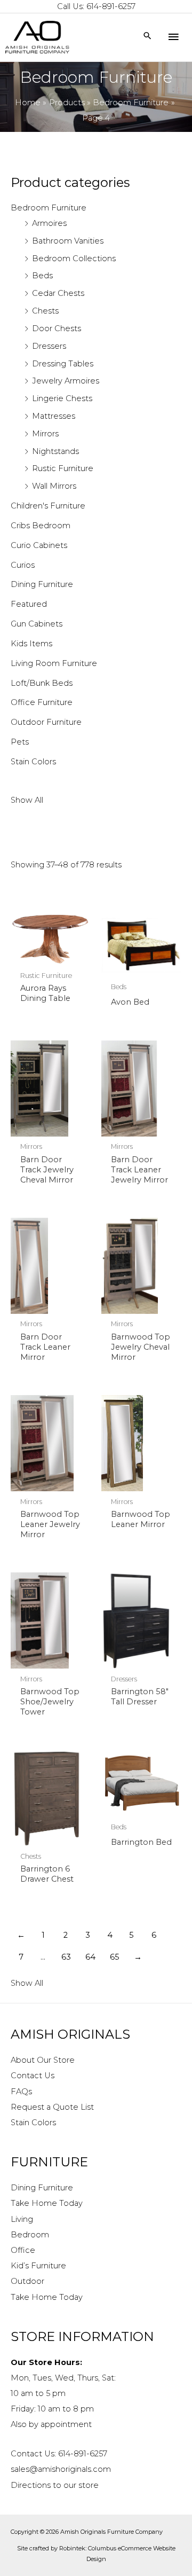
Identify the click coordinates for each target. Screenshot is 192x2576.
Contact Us (33, 2076)
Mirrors (45, 434)
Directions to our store (55, 2485)
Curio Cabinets (39, 545)
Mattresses (54, 416)
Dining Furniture (42, 584)
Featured (29, 604)
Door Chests (57, 328)
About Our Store (43, 2060)
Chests (45, 311)
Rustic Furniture (63, 468)
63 (66, 1957)
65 (115, 1957)
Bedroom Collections (74, 259)
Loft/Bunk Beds (42, 683)
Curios (23, 565)
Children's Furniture (48, 506)
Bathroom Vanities (68, 241)
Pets (20, 742)
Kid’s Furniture (38, 2266)
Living (22, 2219)
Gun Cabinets (37, 624)
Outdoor (27, 2281)
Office (23, 2250)
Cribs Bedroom (41, 526)
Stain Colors (33, 762)
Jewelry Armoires (66, 381)
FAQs (21, 2092)
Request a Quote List (52, 2107)
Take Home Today (47, 2203)
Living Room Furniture (54, 663)
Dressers (49, 346)
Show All (27, 800)
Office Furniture (42, 702)
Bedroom (30, 2235)
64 (90, 1957)
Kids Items (31, 644)
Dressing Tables (63, 364)
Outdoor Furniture (46, 722)
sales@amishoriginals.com (61, 2469)
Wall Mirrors (54, 486)
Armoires (49, 223)
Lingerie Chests (62, 398)
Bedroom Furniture (49, 208)
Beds (42, 276)
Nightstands (55, 451)
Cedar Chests (58, 293)
